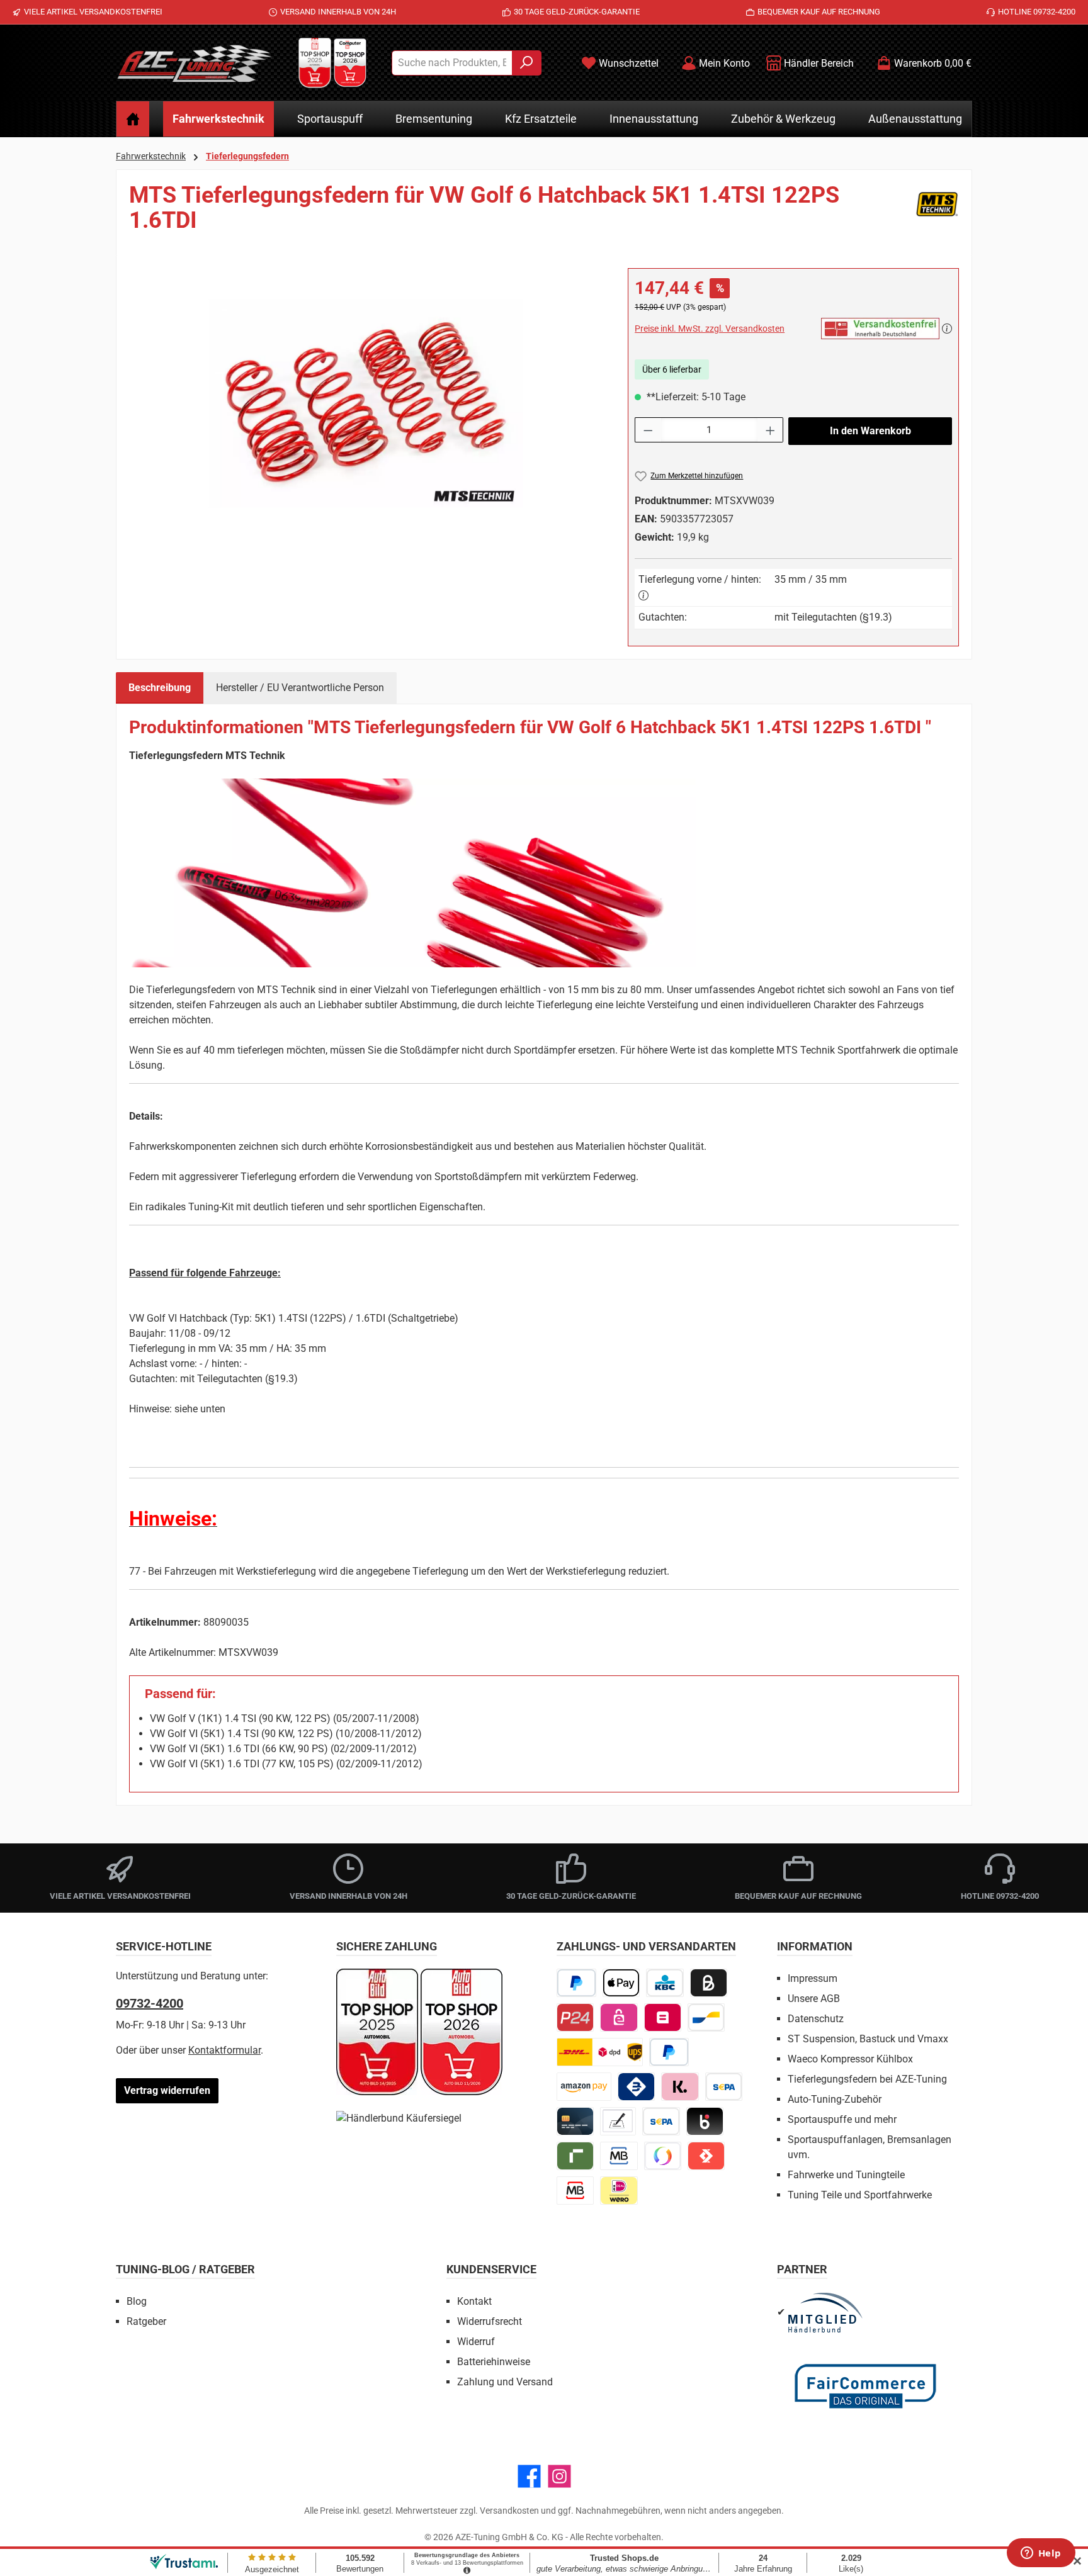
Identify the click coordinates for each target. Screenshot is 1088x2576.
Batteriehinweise (494, 2362)
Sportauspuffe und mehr (842, 2119)
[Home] (133, 119)
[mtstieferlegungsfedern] (366, 403)
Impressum (813, 1978)
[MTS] (937, 213)
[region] (366, 403)
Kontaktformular (224, 2050)
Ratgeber (146, 2321)
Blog (137, 2301)
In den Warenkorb (870, 431)
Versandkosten (509, 2511)
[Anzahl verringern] (648, 430)
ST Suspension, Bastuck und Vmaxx (868, 2039)
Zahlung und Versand (505, 2382)
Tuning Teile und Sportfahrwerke (860, 2195)
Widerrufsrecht (490, 2321)
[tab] (160, 688)
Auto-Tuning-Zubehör (835, 2099)
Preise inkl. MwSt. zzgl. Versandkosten (710, 329)
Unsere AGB (814, 1999)
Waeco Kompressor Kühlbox (850, 2059)
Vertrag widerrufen (167, 2090)
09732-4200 (150, 2003)
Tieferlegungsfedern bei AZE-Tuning (867, 2079)
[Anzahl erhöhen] (771, 430)
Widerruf (476, 2342)
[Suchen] (527, 63)
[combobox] (452, 63)
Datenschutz (816, 2019)
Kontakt (474, 2301)
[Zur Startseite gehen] (195, 63)
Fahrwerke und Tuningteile (846, 2175)
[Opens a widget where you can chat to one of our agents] (1041, 2554)
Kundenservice (491, 2269)
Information (815, 1946)
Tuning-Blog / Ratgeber (185, 2269)
